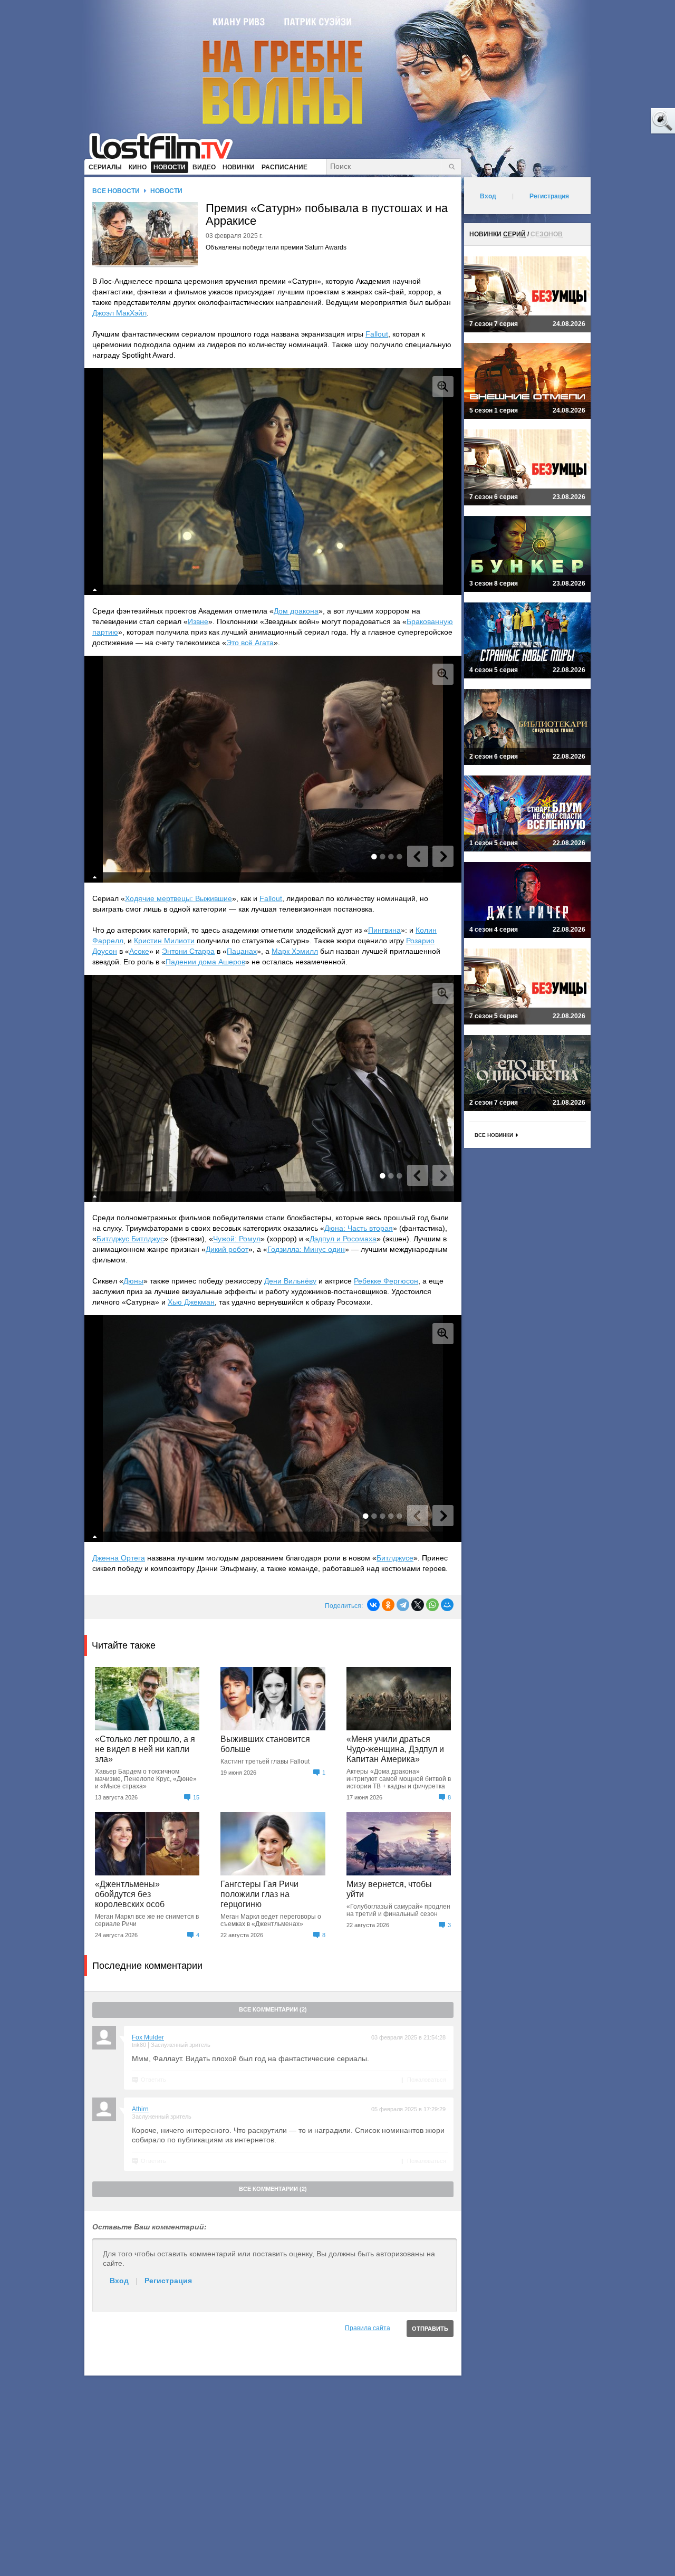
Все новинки (494, 1135)
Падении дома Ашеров (205, 962)
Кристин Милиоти (164, 941)
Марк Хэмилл (295, 951)
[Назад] (418, 856)
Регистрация (168, 2281)
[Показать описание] (95, 590)
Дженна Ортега (119, 1558)
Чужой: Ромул (237, 1239)
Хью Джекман (191, 1302)
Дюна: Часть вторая (359, 1228)
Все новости (116, 191)
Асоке (139, 951)
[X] (418, 1605)
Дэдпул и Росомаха (343, 1239)
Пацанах (242, 951)
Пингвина (384, 930)
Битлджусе (395, 1558)
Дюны (133, 1281)
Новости (166, 191)
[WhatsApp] (432, 1605)
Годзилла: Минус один (306, 1249)
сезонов (547, 234)
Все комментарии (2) (273, 2009)
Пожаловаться (427, 2080)
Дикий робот (227, 1249)
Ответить (153, 2080)
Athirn (140, 2109)
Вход (119, 2281)
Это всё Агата (250, 643)
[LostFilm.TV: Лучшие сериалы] (166, 145)
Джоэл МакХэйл (119, 313)
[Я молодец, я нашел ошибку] (622, 121)
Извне (198, 621)
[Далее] (443, 856)
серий (514, 234)
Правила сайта (368, 2328)
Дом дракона (296, 611)
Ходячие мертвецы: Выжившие (179, 898)
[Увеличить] (443, 387)
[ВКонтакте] (373, 1605)
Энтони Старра (188, 951)
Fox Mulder (148, 2037)
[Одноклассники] (388, 1605)
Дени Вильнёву (290, 1281)
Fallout (377, 334)
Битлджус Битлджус (130, 1239)
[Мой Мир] (447, 1605)
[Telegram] (403, 1605)
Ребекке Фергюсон (386, 1281)
